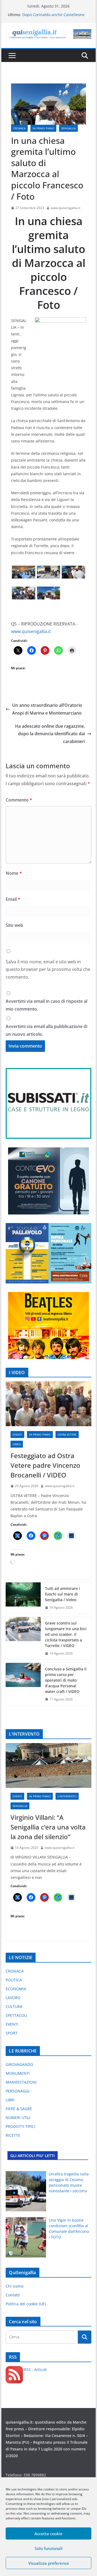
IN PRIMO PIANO (43, 128)
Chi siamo (15, 2286)
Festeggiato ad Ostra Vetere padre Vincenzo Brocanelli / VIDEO (45, 1465)
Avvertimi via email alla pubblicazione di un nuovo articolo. (46, 1030)
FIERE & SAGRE (19, 2109)
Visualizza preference (49, 2563)
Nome (14, 873)
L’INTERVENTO (67, 1796)
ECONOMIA (16, 1989)
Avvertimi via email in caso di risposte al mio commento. (46, 1005)
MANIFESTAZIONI (21, 2082)
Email (13, 899)
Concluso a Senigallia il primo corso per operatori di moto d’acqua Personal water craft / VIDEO (66, 1680)
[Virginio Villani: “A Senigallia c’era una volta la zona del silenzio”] (48, 1765)
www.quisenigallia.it (65, 208)
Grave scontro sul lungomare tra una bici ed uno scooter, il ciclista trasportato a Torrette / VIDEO (66, 1634)
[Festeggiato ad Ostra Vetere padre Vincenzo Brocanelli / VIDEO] (48, 1404)
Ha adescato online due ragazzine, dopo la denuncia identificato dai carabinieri (50, 734)
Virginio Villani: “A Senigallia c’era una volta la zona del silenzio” (48, 1827)
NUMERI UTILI (18, 2118)
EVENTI (17, 1435)
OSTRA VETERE (67, 1435)
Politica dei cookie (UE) (26, 2304)
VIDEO (17, 1444)
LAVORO (13, 1998)
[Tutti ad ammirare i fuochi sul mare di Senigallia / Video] (23, 1598)
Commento (19, 800)
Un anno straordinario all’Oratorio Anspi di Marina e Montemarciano (47, 709)
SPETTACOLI (16, 2015)
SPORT (12, 2033)
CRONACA (19, 128)
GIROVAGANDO (19, 2064)
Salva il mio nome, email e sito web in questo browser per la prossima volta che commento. (48, 969)
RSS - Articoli (35, 2370)
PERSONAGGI (18, 2091)
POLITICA (14, 1980)
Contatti (13, 2295)
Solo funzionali (49, 2548)
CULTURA (14, 2006)
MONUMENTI (18, 2073)
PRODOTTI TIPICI (20, 2126)
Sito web (14, 925)
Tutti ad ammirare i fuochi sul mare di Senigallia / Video (63, 1594)
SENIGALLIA (68, 128)
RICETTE (13, 2135)
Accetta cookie (48, 2534)
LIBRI (10, 2100)
